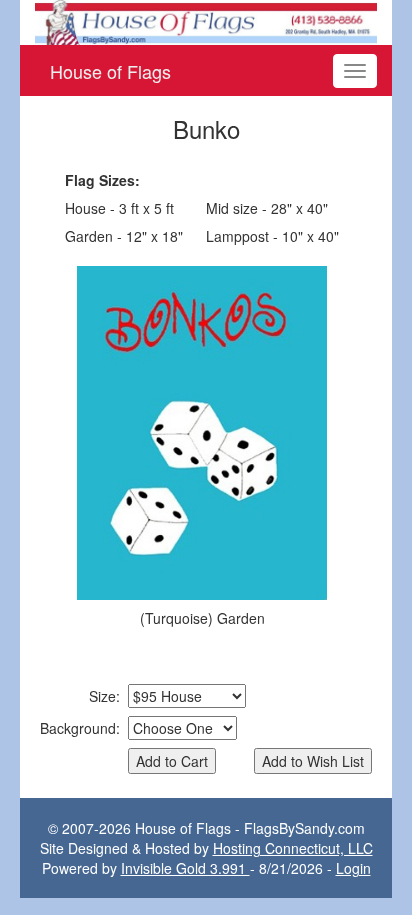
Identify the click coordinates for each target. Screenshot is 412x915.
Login (353, 868)
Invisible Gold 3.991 (185, 868)
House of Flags (110, 71)
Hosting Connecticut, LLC (293, 848)
